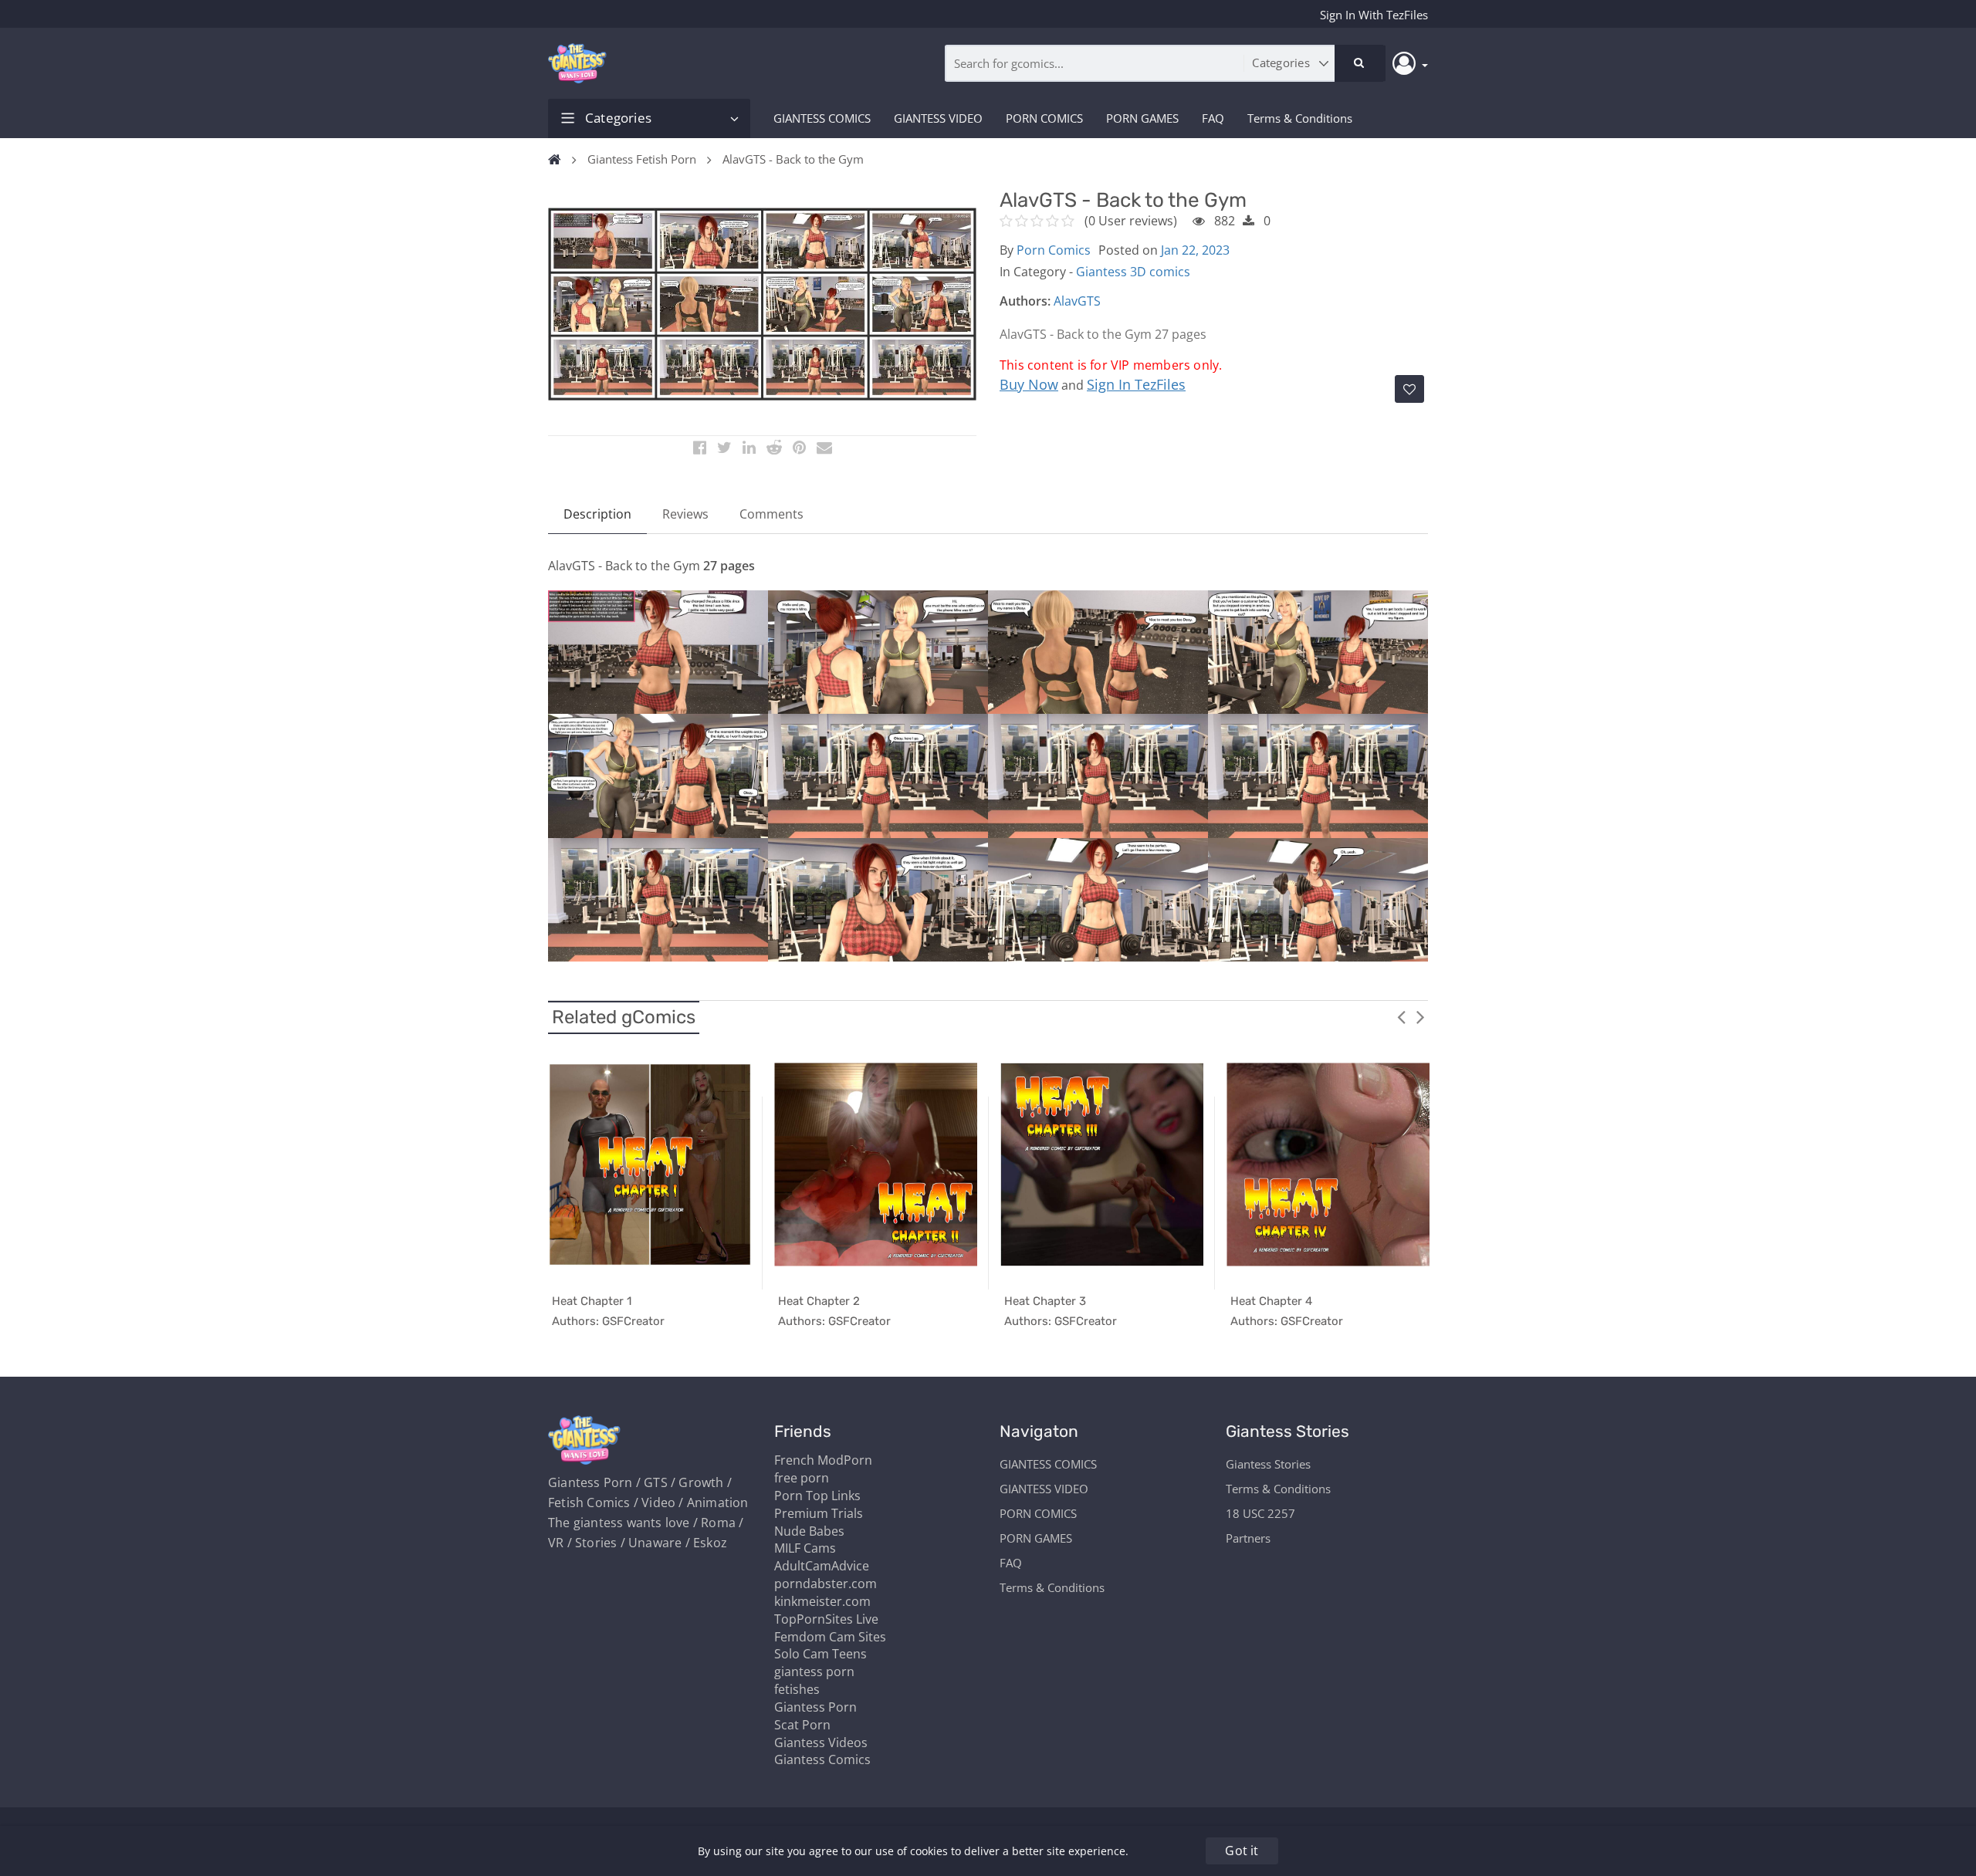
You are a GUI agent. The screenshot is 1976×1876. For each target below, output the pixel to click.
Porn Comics (1054, 250)
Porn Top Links (817, 1496)
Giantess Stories (1268, 1464)
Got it (1242, 1851)
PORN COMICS (1044, 118)
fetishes (797, 1689)
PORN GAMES (1142, 118)
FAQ (1213, 118)
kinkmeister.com (822, 1601)
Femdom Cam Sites (830, 1637)
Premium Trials (819, 1513)
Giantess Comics (822, 1759)
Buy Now (1029, 384)
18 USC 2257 (1260, 1513)
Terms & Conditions (1300, 118)
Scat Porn (802, 1725)
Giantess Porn (815, 1707)
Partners (1248, 1538)
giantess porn (814, 1671)
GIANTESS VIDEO (938, 118)
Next (1420, 1016)
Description (597, 514)
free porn (802, 1478)
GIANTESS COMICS (822, 118)
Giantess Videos (821, 1742)
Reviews (685, 514)
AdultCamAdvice (822, 1566)
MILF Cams (805, 1548)
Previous (1401, 1016)
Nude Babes (809, 1531)
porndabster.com (826, 1584)
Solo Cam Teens (821, 1654)
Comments (771, 514)
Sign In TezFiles (1136, 384)
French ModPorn (823, 1460)
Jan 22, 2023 (1195, 250)
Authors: (1025, 301)
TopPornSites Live (826, 1619)
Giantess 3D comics (1133, 272)
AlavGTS (1077, 301)
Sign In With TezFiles (1374, 15)
